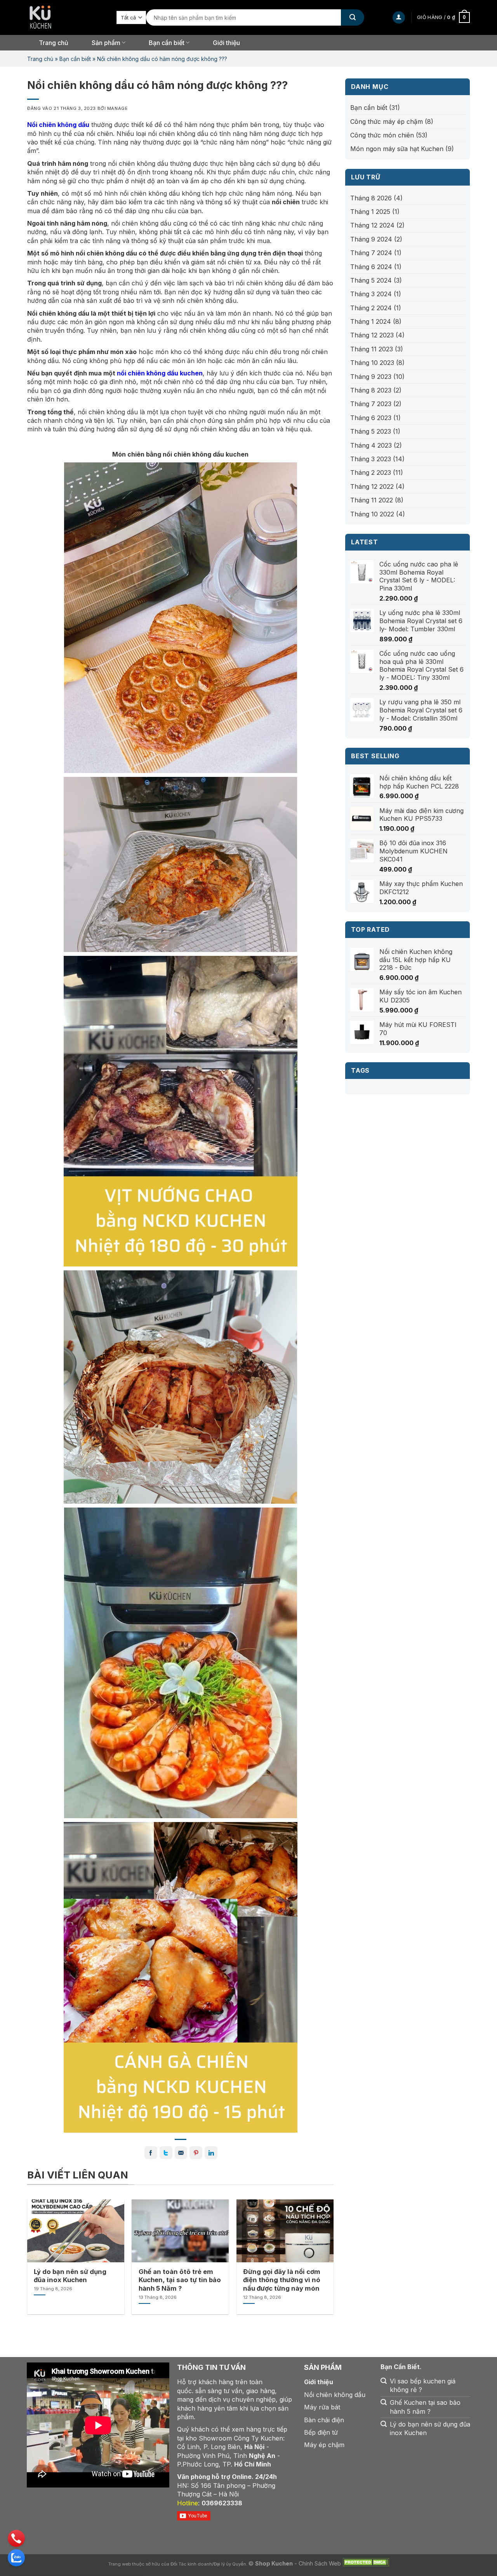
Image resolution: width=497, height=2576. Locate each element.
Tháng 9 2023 (371, 377)
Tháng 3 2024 (371, 294)
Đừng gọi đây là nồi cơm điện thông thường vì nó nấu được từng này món (282, 2280)
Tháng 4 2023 (371, 445)
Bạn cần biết (167, 43)
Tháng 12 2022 (372, 486)
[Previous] (39, 2245)
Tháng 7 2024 (371, 253)
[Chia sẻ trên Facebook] (151, 2153)
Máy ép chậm (324, 2445)
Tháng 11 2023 (372, 349)
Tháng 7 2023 (371, 404)
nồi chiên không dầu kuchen (160, 373)
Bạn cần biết (75, 59)
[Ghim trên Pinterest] (196, 2153)
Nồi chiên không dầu (335, 2395)
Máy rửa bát (322, 2407)
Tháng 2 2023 (371, 472)
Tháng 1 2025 (370, 212)
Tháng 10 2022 (372, 514)
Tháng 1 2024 (371, 321)
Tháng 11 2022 (372, 500)
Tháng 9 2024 (371, 239)
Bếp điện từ (321, 2432)
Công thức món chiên (382, 135)
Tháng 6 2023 (371, 418)
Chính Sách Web (320, 2564)
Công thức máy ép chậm (387, 122)
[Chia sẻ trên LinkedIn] (211, 2153)
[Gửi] (353, 17)
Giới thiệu (226, 43)
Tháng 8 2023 (371, 390)
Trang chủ (54, 43)
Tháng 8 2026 (371, 198)
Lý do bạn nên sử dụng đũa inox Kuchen (70, 2276)
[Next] (321, 2245)
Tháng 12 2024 (372, 225)
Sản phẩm (106, 43)
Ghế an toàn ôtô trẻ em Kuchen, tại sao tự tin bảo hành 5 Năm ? (180, 2280)
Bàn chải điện (324, 2420)
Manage (117, 108)
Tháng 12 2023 (372, 335)
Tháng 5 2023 (371, 431)
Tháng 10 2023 (372, 363)
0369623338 (222, 2503)
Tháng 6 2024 (371, 267)
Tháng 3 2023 (371, 459)
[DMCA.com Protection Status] (366, 2564)
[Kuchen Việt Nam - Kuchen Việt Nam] (66, 17)
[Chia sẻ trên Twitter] (166, 2153)
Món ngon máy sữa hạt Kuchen (397, 149)
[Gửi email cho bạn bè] (181, 2153)
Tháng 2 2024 (371, 308)
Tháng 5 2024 (371, 280)
